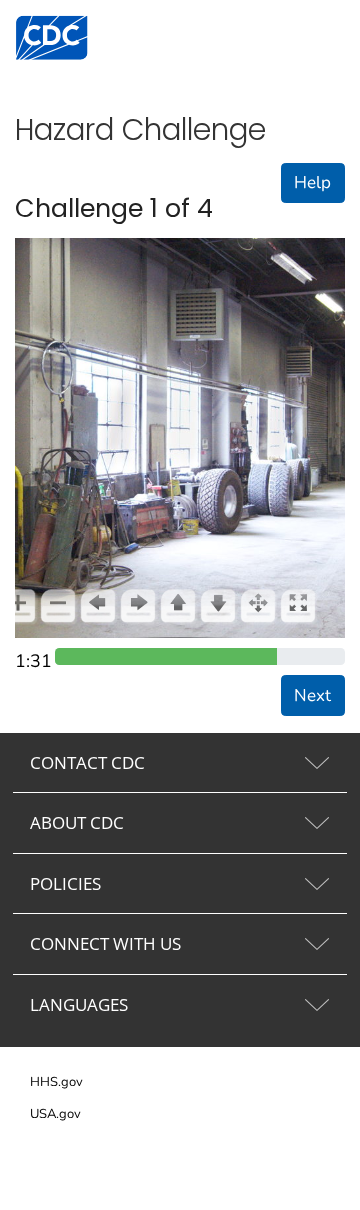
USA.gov (55, 1114)
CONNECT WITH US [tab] (105, 943)
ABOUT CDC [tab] (77, 822)
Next (312, 695)
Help (312, 182)
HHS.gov (56, 1082)
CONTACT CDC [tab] (87, 762)
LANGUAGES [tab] (79, 1004)
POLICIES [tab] (65, 883)
